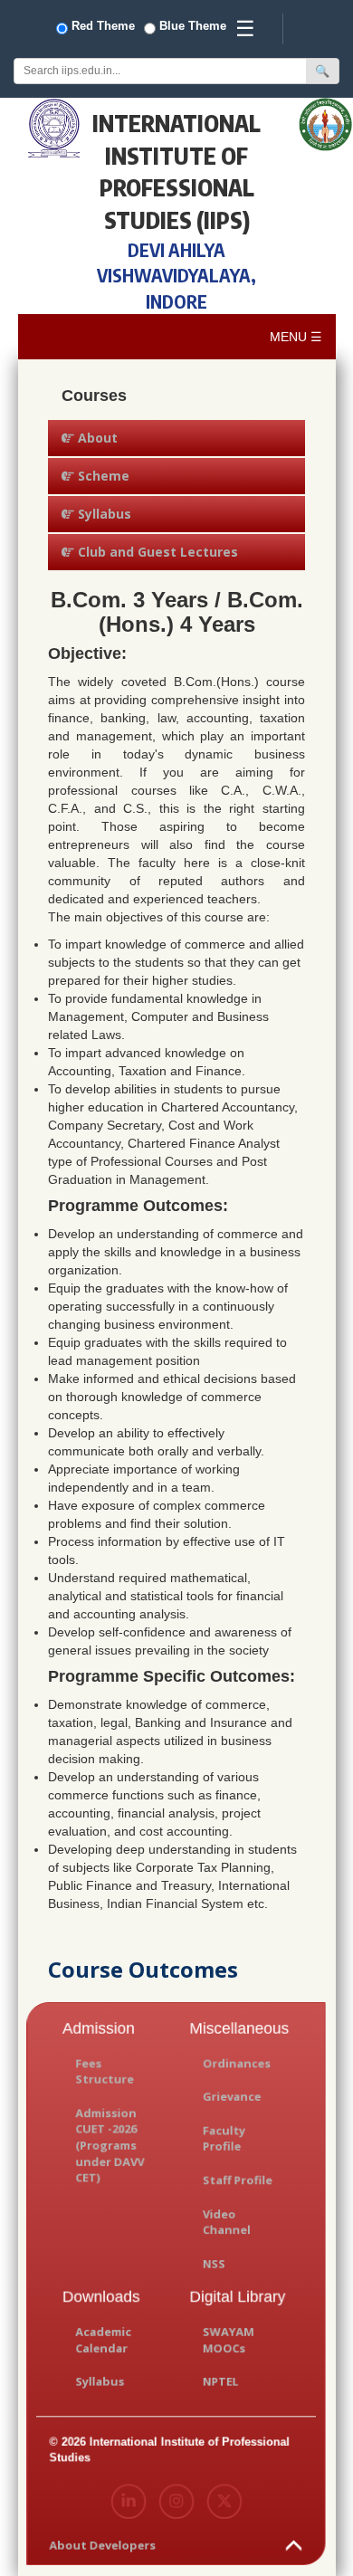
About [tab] (96, 438)
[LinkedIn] (129, 2501)
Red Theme (103, 26)
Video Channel (227, 2222)
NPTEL (220, 2381)
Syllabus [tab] (103, 514)
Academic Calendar (104, 2339)
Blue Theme (193, 26)
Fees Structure (105, 2071)
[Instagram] (177, 2501)
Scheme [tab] (102, 476)
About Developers (103, 2545)
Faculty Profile (224, 2138)
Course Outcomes (143, 1969)
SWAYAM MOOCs (229, 2339)
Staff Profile (238, 2180)
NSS (214, 2263)
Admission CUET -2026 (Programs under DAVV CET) (110, 2146)
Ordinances (237, 2063)
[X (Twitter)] (225, 2501)
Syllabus (100, 2381)
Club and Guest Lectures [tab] (156, 552)
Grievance (232, 2097)
